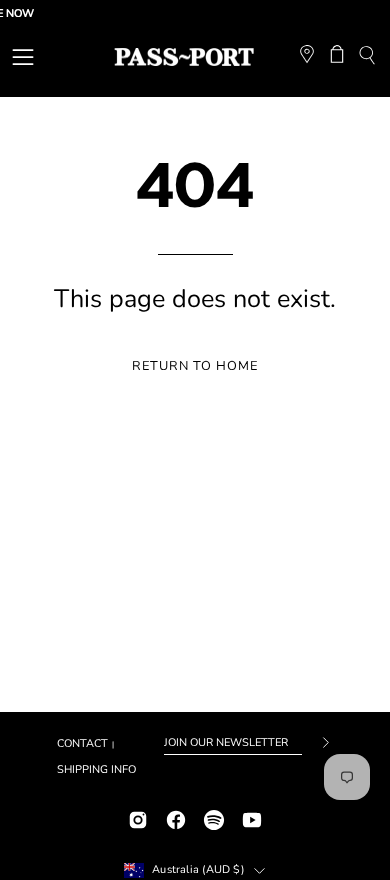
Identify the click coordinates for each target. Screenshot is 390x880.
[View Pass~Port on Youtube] (252, 817)
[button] (366, 57)
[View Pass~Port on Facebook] (176, 817)
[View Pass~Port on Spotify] (214, 817)
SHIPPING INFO (96, 769)
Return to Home (194, 366)
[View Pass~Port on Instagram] (138, 817)
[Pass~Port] (184, 57)
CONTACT (82, 743)
